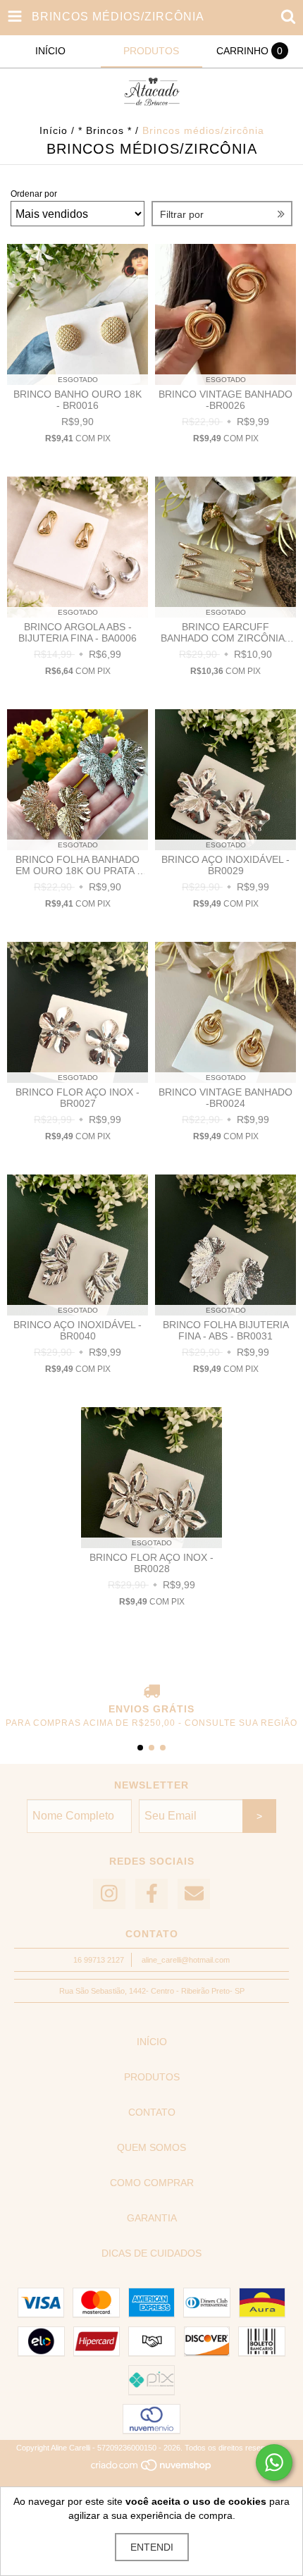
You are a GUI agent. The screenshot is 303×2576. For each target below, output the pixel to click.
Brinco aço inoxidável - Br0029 (225, 865)
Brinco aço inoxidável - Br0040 (78, 1330)
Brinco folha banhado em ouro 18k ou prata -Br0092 (78, 865)
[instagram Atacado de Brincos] (109, 1894)
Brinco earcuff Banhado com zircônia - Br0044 (225, 632)
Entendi (152, 2547)
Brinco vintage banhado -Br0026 (225, 400)
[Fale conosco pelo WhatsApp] (274, 2462)
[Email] (194, 1894)
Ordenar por (34, 194)
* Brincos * (105, 130)
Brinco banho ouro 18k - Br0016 (78, 400)
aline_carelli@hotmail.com (186, 1960)
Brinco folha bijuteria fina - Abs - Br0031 (226, 1330)
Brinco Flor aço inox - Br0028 (151, 1563)
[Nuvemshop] (152, 2469)
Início (54, 130)
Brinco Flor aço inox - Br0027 (78, 1098)
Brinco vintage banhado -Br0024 (225, 1098)
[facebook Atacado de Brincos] (151, 1894)
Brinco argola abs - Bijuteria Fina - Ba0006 (78, 632)
